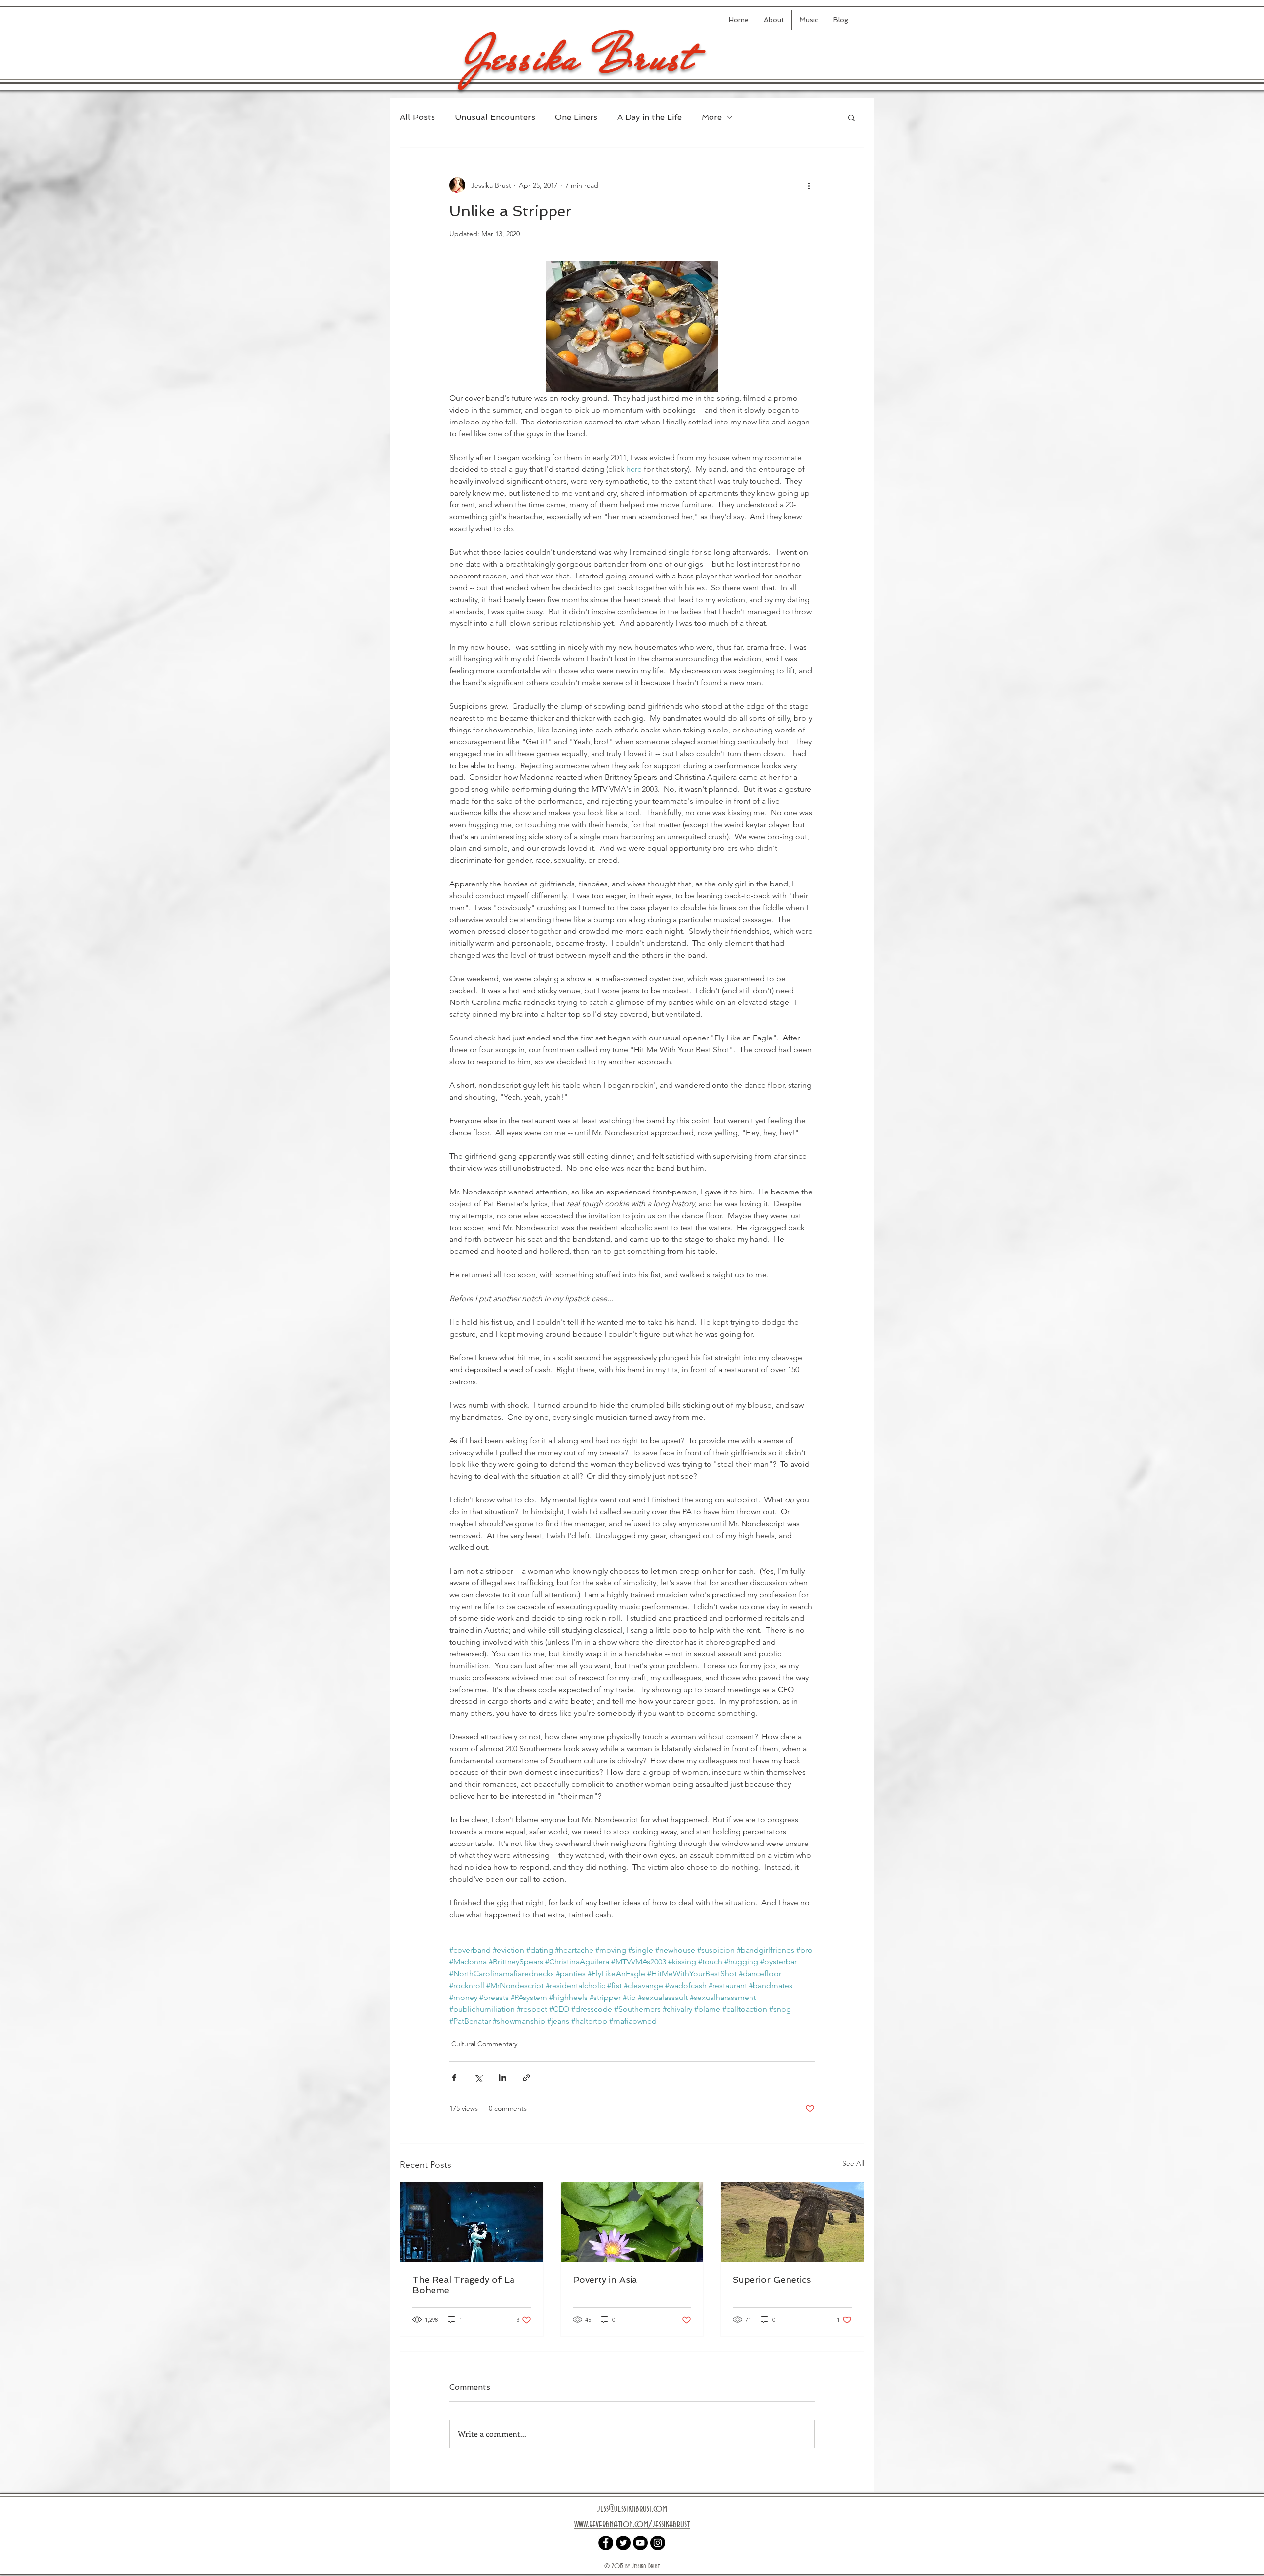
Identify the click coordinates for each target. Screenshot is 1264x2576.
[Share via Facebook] (454, 2078)
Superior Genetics (772, 2280)
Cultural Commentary (484, 2044)
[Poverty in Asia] (632, 2222)
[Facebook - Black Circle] (606, 2543)
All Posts (417, 117)
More (712, 117)
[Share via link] (527, 2078)
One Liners (576, 117)
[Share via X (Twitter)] (478, 2078)
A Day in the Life (650, 117)
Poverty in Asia (605, 2280)
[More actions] (809, 185)
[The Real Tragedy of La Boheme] (472, 2222)
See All (853, 2163)
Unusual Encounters (495, 117)
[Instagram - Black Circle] (658, 2543)
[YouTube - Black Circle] (640, 2543)
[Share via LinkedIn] (502, 2078)
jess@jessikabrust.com (632, 2509)
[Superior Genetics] (792, 2222)
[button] (851, 117)
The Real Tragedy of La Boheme (463, 2285)
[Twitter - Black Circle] (623, 2543)
